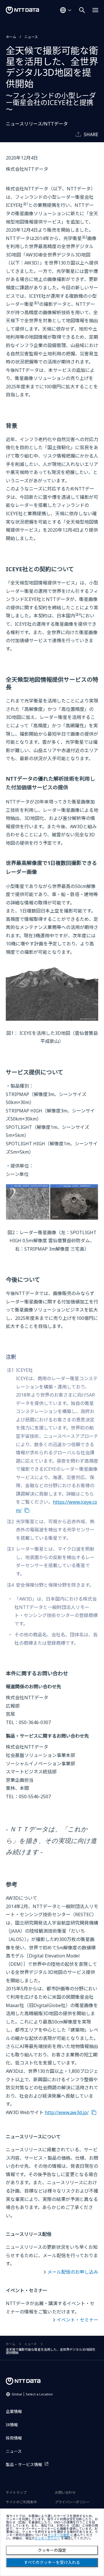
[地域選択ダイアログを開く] (66, 10)
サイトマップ (16, 2492)
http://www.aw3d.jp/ (67, 2112)
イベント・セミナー (77, 2320)
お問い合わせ (65, 2492)
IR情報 (12, 2425)
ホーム (11, 37)
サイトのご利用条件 (21, 2502)
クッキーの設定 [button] (58, 2535)
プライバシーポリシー (72, 2502)
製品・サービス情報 (24, 2464)
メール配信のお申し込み (73, 2272)
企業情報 (14, 2411)
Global (32, 2394)
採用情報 (14, 2438)
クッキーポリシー (47, 2538)
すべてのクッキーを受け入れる (52, 2562)
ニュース (31, 37)
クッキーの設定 (52, 2550)
